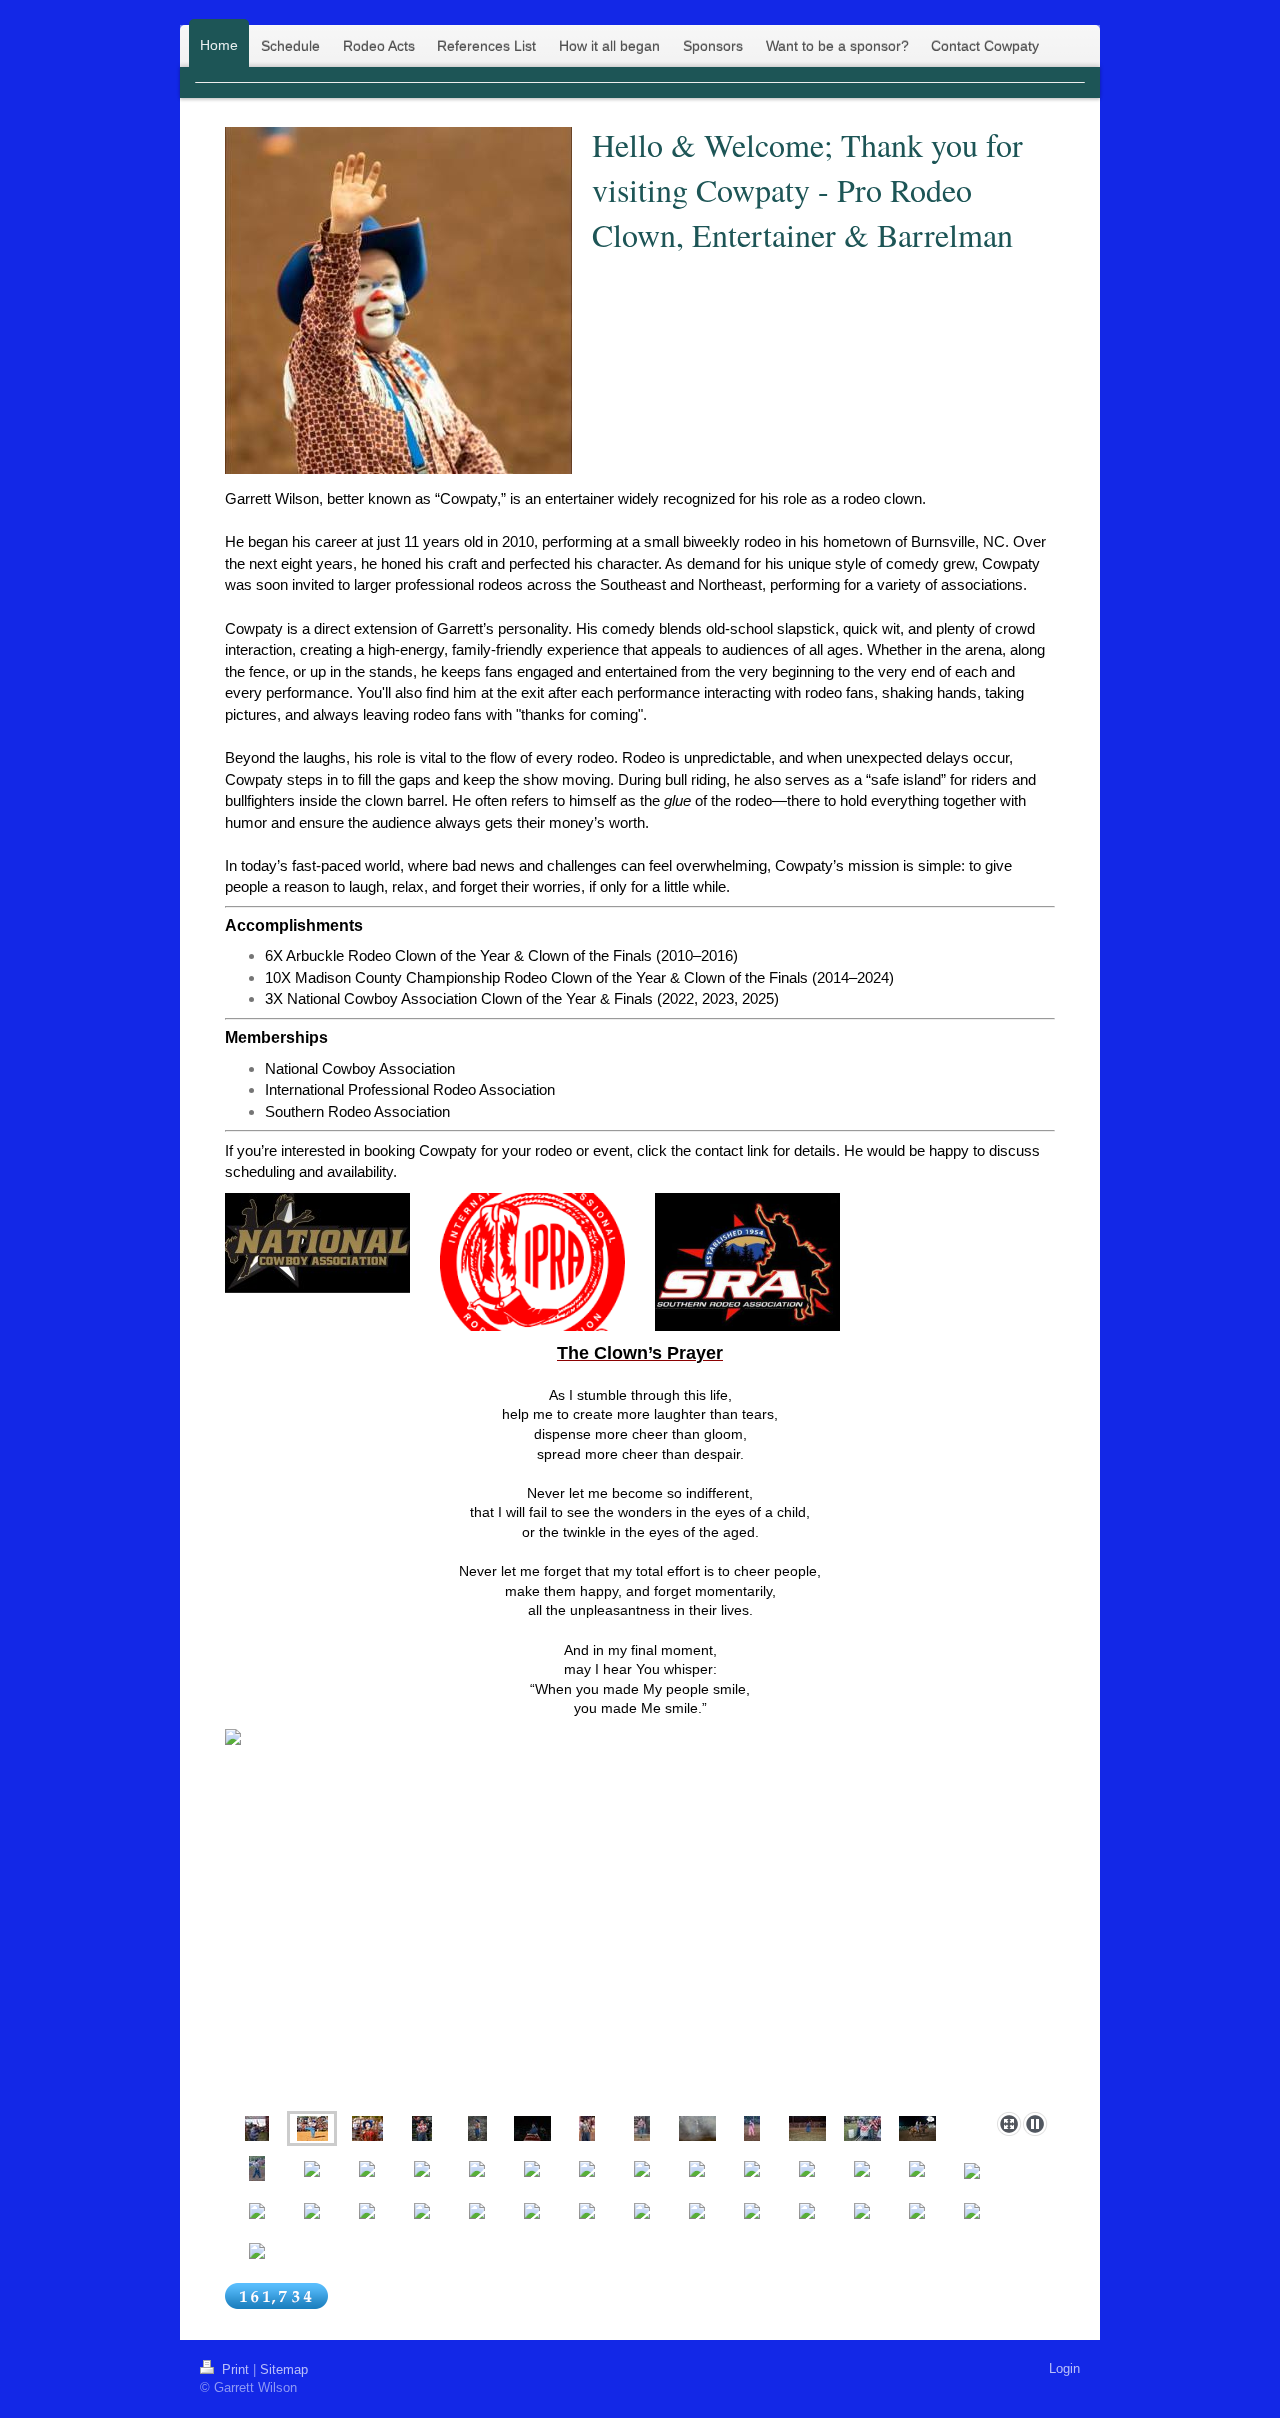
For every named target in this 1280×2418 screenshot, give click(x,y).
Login (1064, 2368)
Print (235, 2369)
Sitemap (284, 2369)
